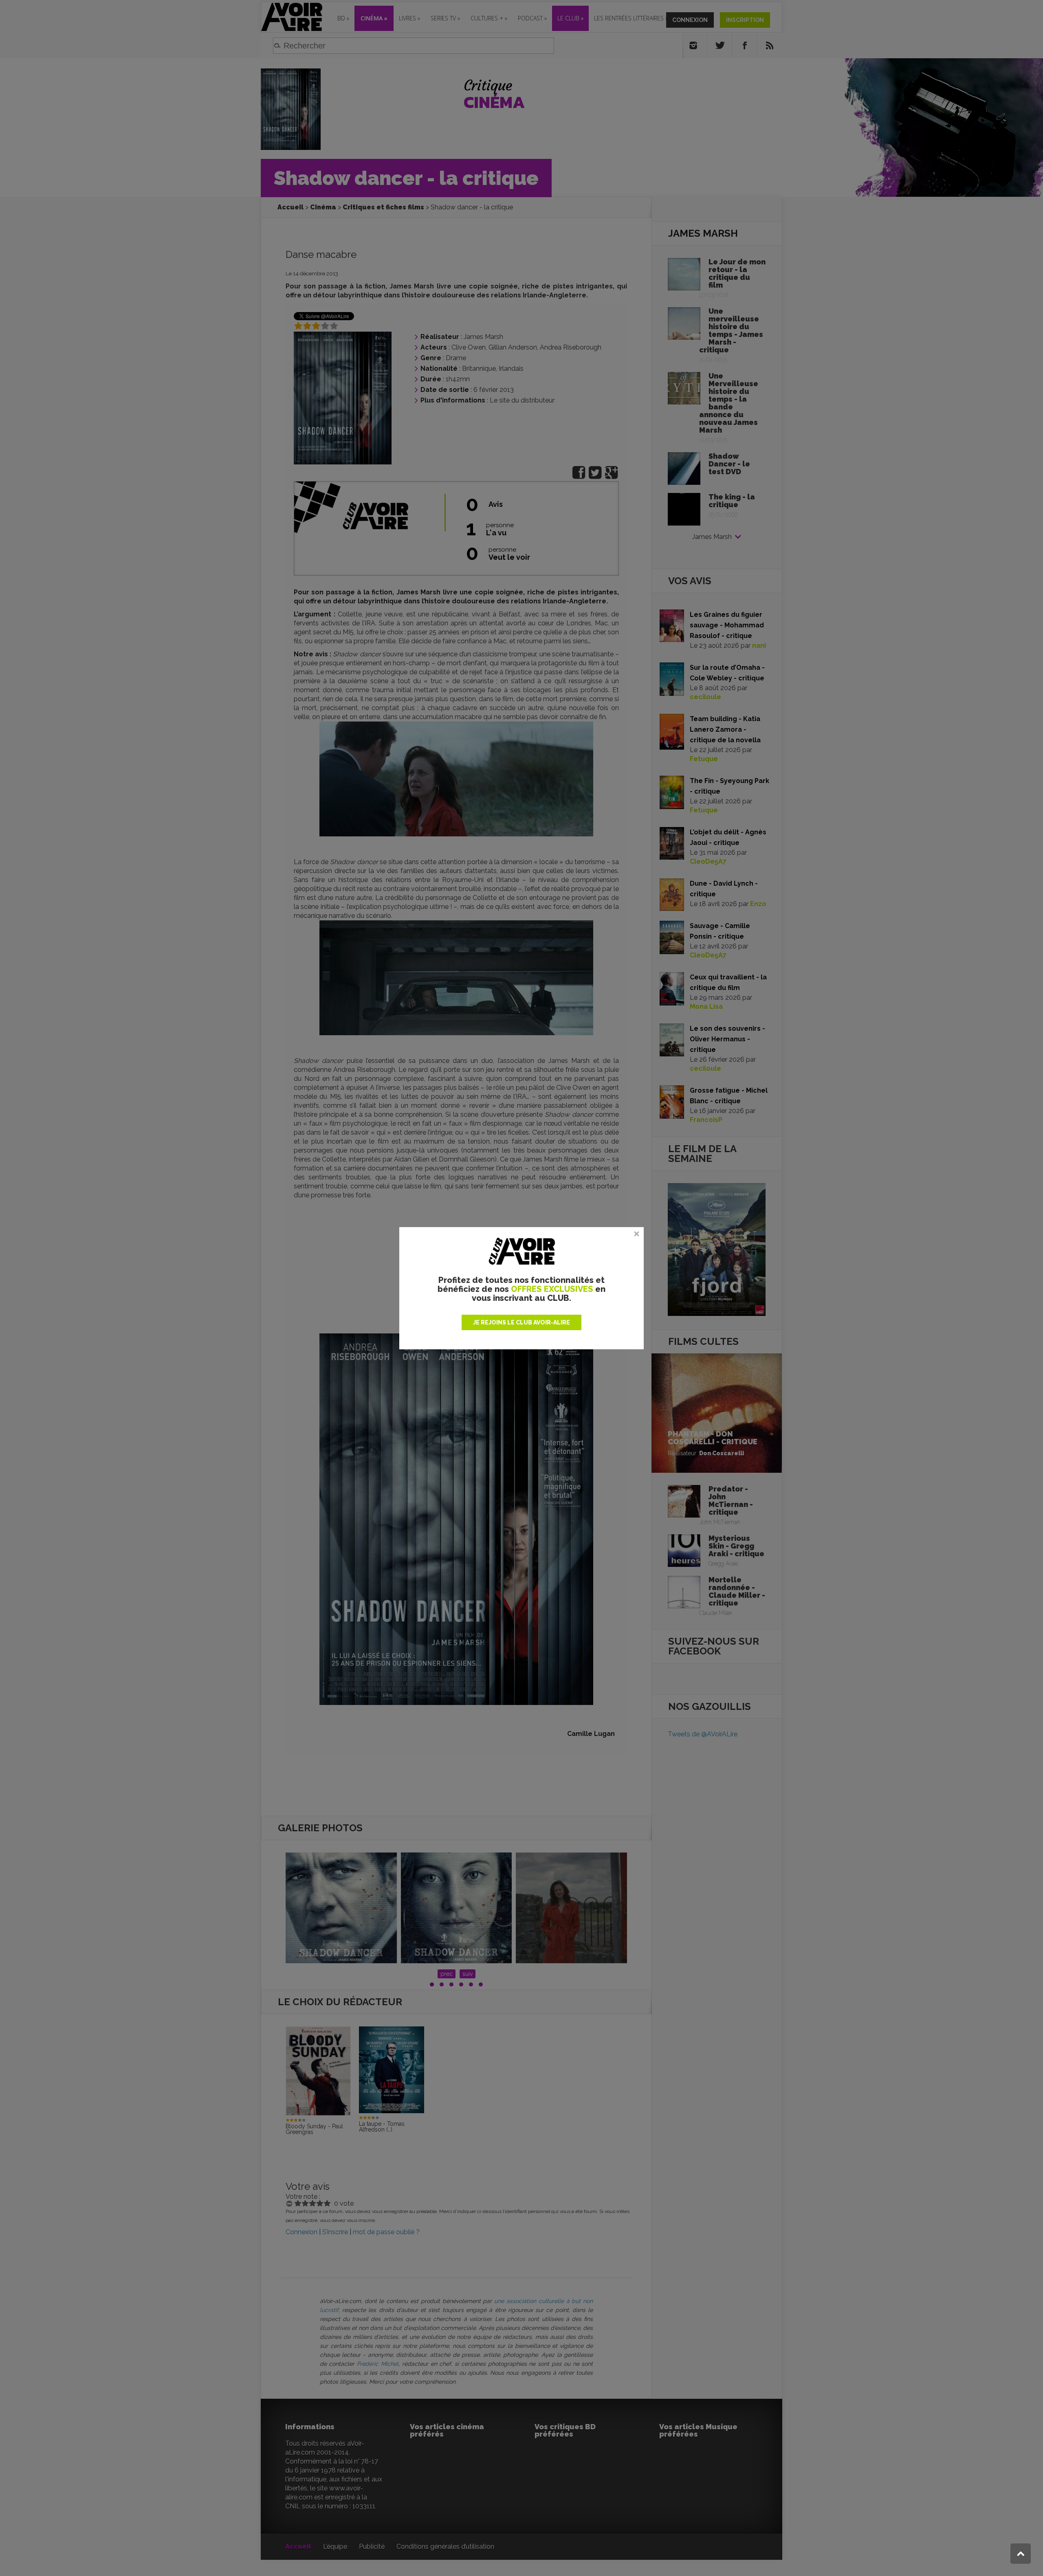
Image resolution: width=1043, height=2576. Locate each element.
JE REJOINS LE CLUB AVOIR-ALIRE (521, 1322)
